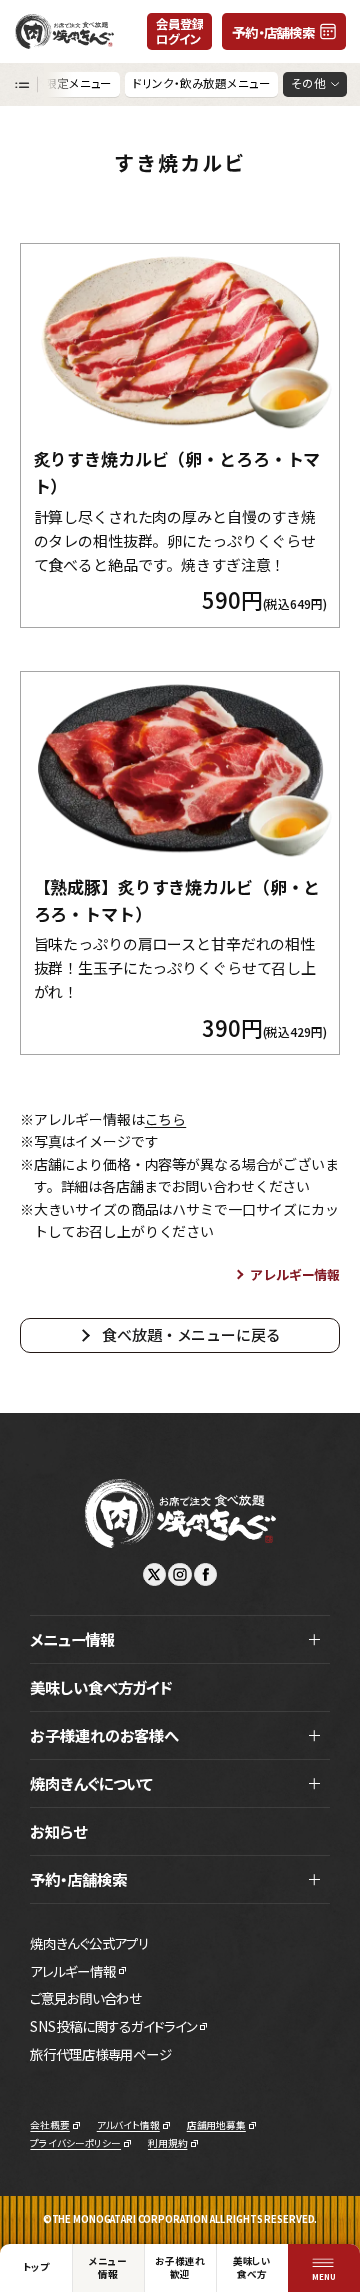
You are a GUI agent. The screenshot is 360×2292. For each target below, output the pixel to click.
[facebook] (205, 1574)
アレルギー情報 (295, 1274)
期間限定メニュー (66, 83)
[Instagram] (179, 1574)
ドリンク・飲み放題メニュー (201, 83)
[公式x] (154, 1574)
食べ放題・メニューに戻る (191, 1334)
